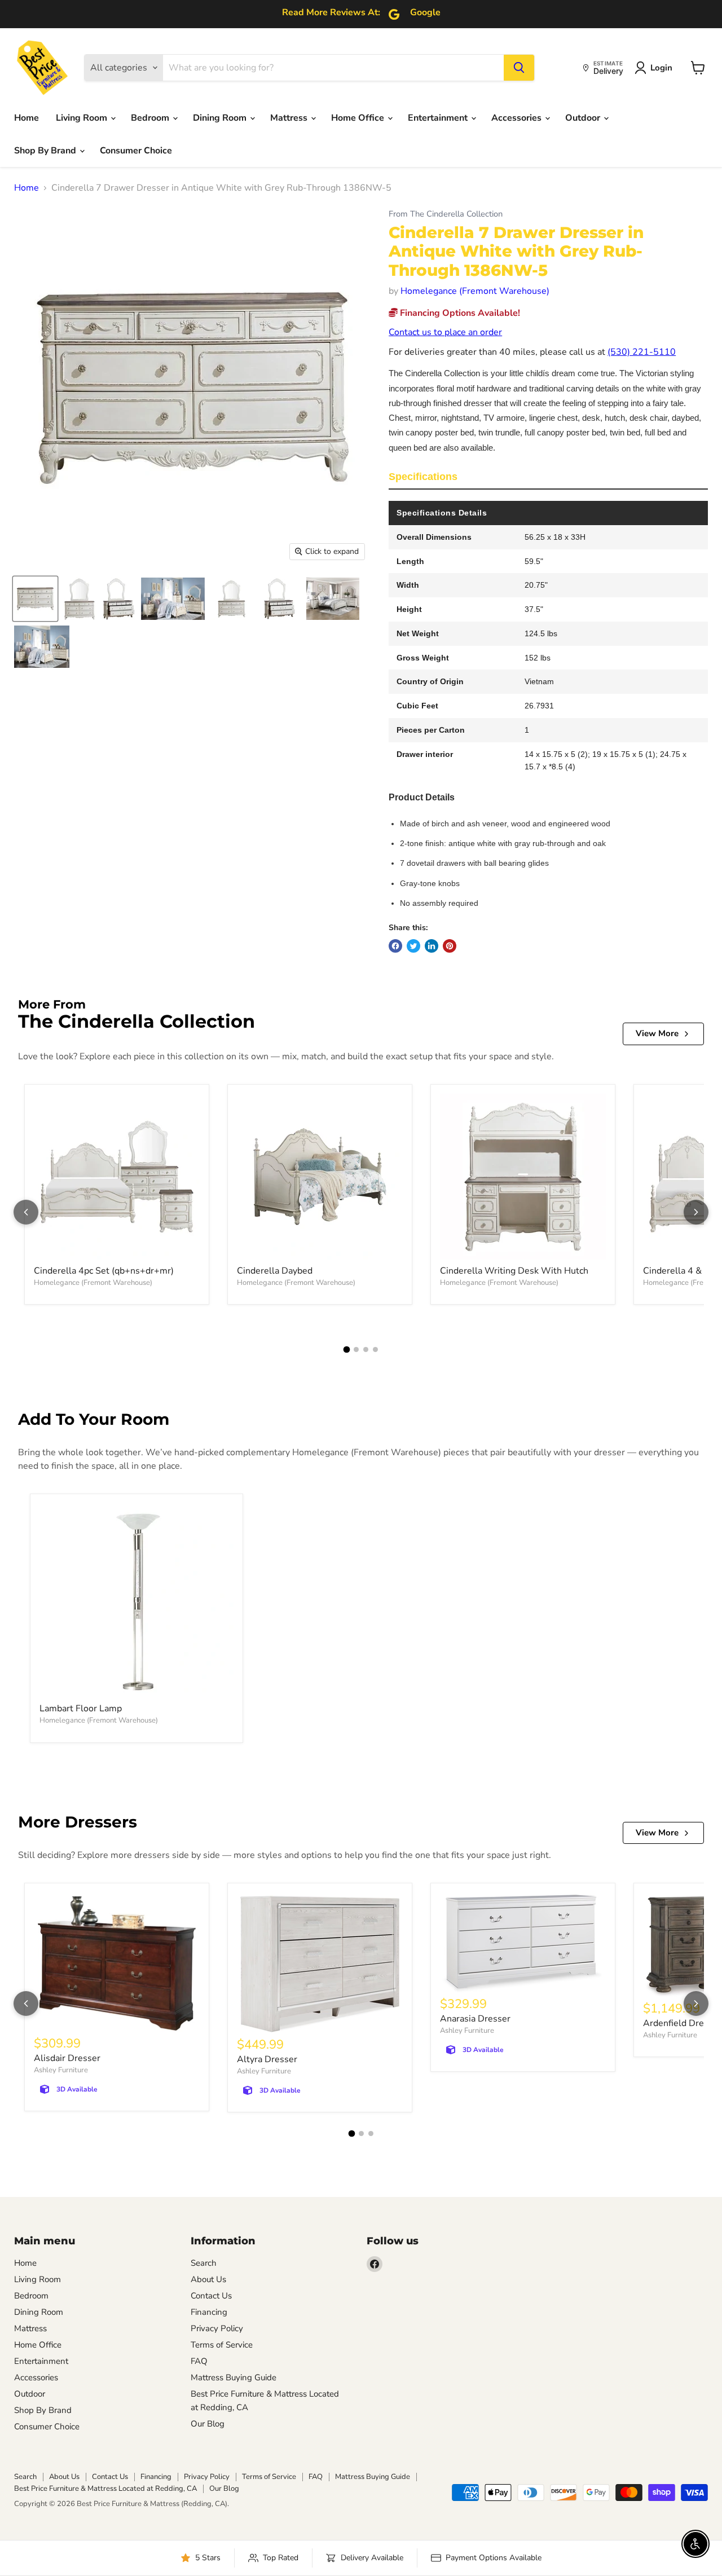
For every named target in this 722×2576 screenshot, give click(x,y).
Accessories (518, 118)
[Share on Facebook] (395, 946)
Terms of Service (222, 2345)
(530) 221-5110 (642, 352)
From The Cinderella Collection (446, 214)
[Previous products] (26, 1212)
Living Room (83, 118)
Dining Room (221, 118)
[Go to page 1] (347, 1349)
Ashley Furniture (61, 2070)
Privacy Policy (217, 2328)
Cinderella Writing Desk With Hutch (514, 1271)
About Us (208, 2279)
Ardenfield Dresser (682, 2023)
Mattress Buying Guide (234, 2377)
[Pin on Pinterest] (450, 946)
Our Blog (208, 2424)
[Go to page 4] (375, 1349)
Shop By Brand (46, 151)
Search (204, 2263)
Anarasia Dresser (475, 2019)
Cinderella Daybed (275, 1271)
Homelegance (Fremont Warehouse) (475, 291)
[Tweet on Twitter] (413, 946)
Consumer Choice (136, 151)
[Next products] (696, 1212)
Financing (209, 2312)
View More (657, 1033)
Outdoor (584, 118)
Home (27, 118)
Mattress (290, 118)
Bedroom (151, 118)
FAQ (199, 2361)
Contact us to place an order (445, 332)
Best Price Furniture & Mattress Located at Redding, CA (105, 2489)
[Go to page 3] (366, 1349)
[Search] (519, 68)
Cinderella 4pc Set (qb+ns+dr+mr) (104, 1271)
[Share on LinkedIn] (432, 946)
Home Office (359, 118)
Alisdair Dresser (67, 2058)
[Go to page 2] (356, 1349)
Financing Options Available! (459, 313)
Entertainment (439, 118)
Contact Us (211, 2296)
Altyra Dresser (267, 2059)
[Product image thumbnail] (79, 599)
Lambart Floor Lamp (81, 1708)
